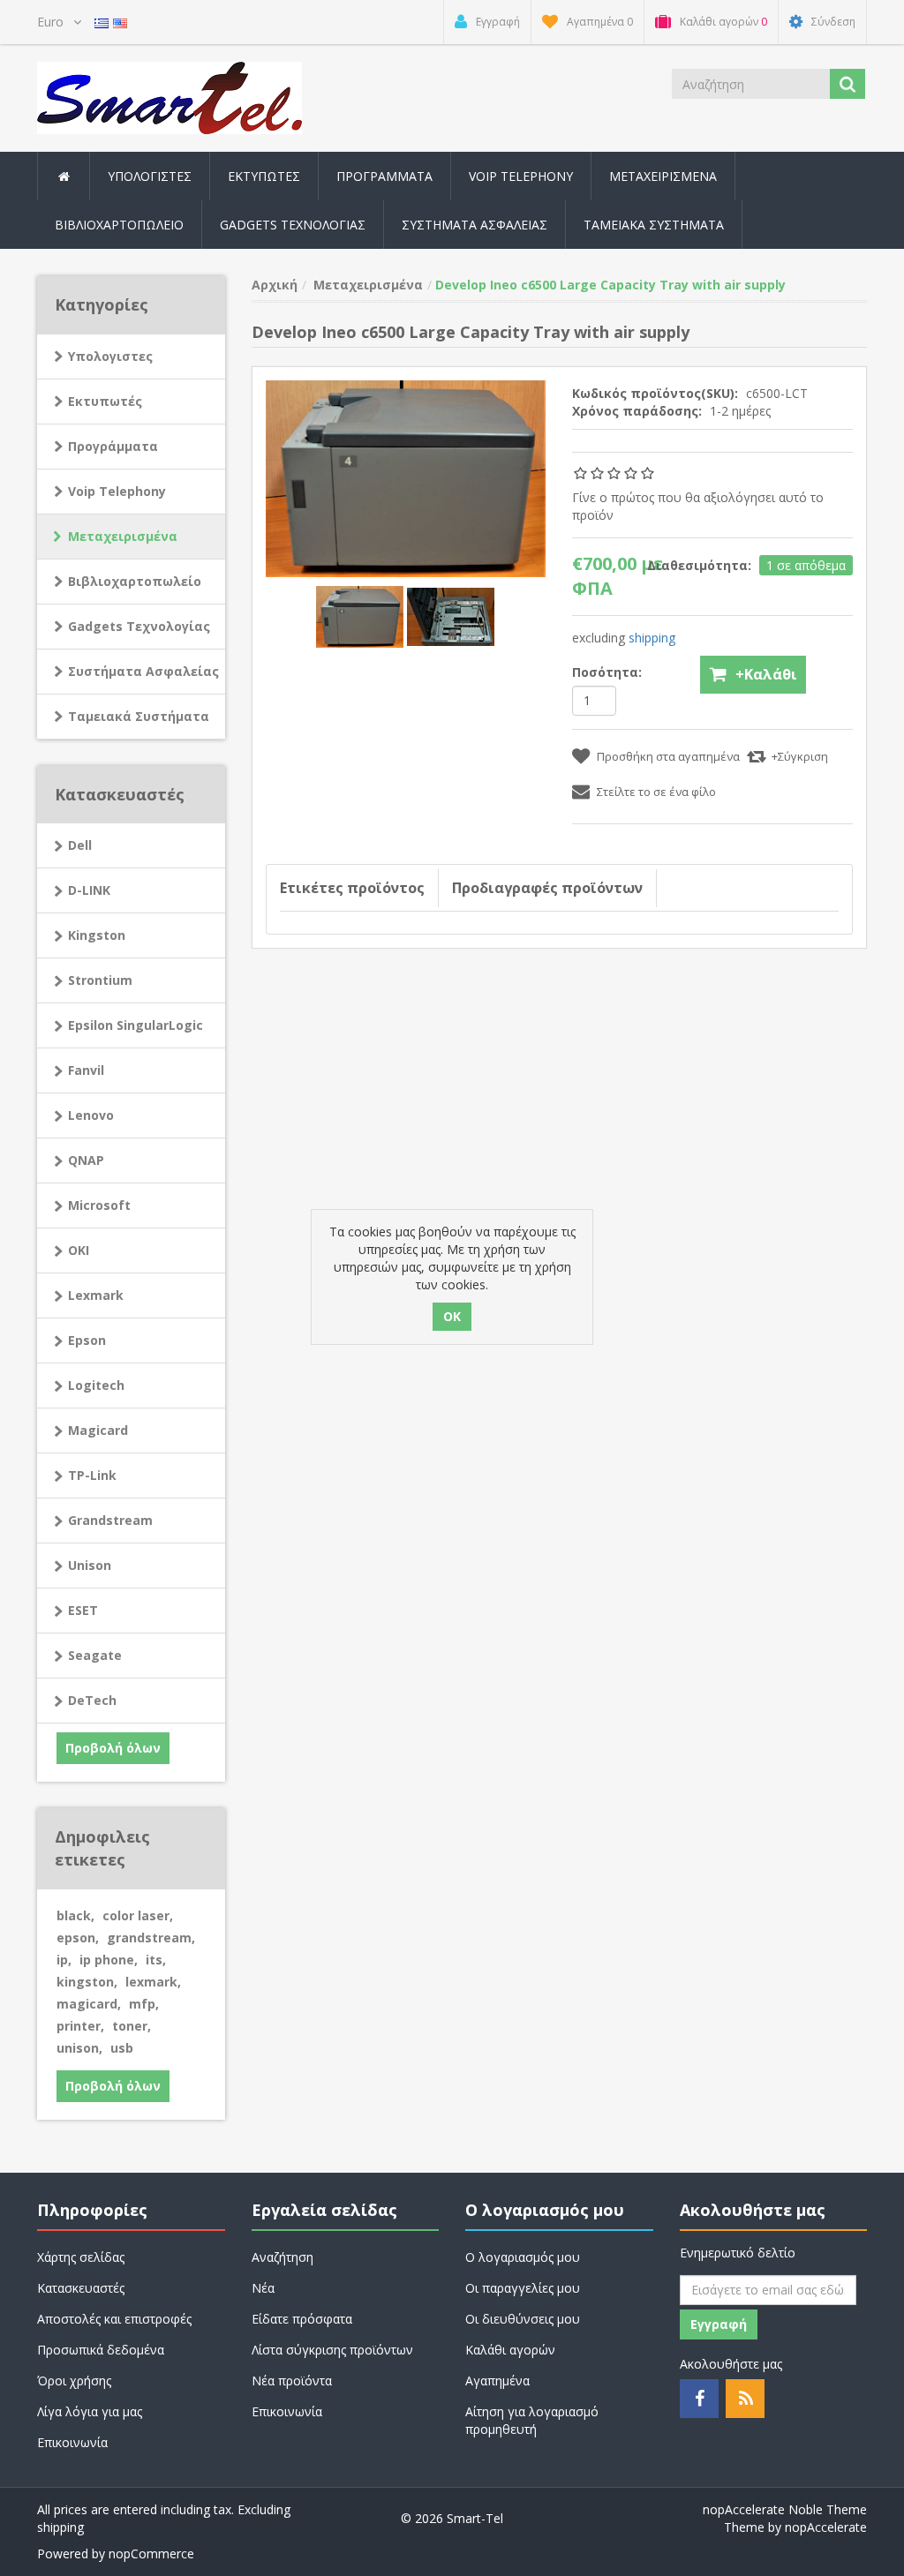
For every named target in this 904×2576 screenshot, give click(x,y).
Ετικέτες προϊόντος (352, 888)
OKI (79, 1250)
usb (122, 2048)
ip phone (109, 1960)
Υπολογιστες (110, 356)
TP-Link (92, 1475)
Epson (87, 1340)
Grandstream (110, 1520)
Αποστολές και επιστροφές (114, 2319)
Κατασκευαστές (81, 2288)
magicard (89, 2004)
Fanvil (86, 1070)
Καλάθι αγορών (510, 2350)
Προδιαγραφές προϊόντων (547, 888)
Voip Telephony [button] (521, 176)
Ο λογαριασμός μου (523, 2257)
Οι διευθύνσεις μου (523, 2319)
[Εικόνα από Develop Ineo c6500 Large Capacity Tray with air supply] (362, 616)
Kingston (97, 935)
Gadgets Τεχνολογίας (139, 626)
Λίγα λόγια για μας (90, 2411)
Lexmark (96, 1295)
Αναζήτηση (282, 2257)
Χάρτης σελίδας (81, 2257)
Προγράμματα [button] (384, 176)
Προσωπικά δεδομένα (101, 2350)
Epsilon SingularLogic (136, 1025)
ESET (83, 1610)
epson (78, 1938)
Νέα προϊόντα (292, 2381)
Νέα (263, 2288)
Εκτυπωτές (105, 401)
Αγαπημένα (497, 2381)
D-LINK (89, 890)
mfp (144, 2004)
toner (132, 2026)
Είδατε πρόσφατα (302, 2319)
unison (79, 2048)
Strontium (100, 980)
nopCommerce (151, 2553)
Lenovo (91, 1115)
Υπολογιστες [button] (150, 176)
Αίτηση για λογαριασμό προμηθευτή (532, 2420)
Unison (90, 1565)
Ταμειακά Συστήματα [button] (654, 225)
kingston (87, 1982)
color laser (138, 1915)
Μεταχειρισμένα (663, 176)
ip (64, 1960)
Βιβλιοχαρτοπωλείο (119, 225)
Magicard (98, 1430)
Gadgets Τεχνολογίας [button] (293, 225)
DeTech (92, 1700)
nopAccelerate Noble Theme (785, 2509)
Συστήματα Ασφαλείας (475, 225)
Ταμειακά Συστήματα (139, 716)
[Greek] (102, 22)
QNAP (86, 1160)
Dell (80, 845)
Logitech (96, 1385)
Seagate (95, 1655)
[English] (120, 22)
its (156, 1960)
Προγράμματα (113, 446)
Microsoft (99, 1205)
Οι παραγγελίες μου (523, 2288)
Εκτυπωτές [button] (264, 176)
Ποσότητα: (607, 672)
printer (80, 2026)
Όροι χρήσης (74, 2381)
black (75, 1915)
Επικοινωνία (72, 2442)
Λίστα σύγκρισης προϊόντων (332, 2350)
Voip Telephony (117, 491)
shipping (652, 638)
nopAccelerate (826, 2527)
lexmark (153, 1982)
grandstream (151, 1938)
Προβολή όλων (113, 1748)
